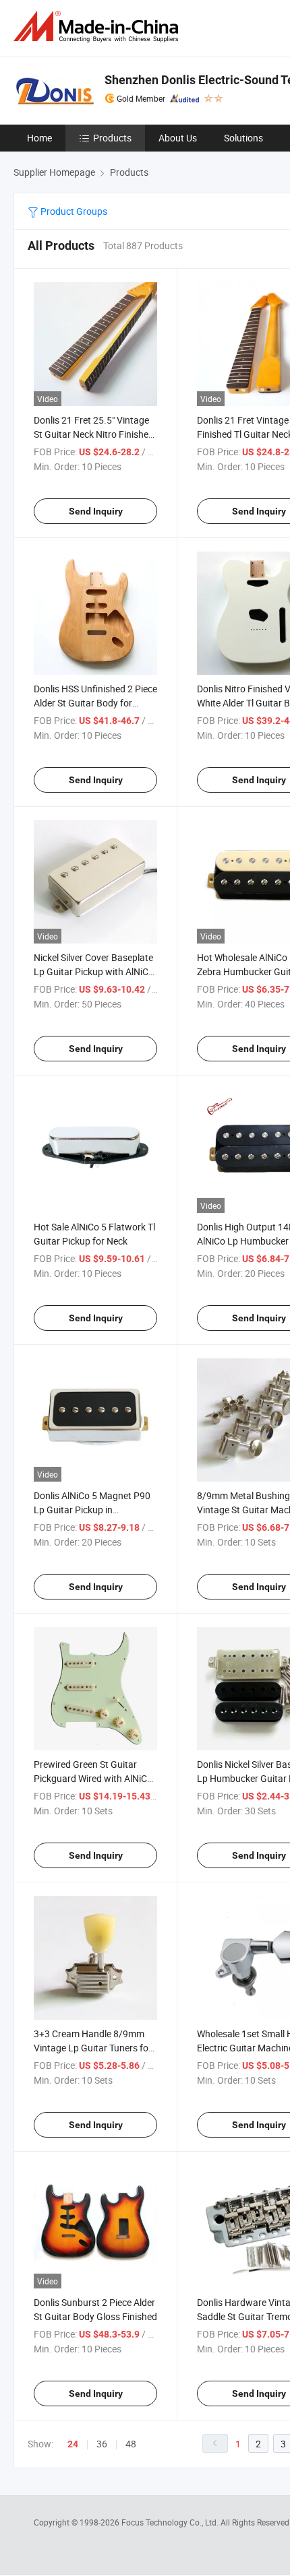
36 (102, 2444)
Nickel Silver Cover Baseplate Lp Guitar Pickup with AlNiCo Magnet (94, 971)
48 (131, 2444)
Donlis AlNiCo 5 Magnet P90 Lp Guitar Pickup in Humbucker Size (92, 1510)
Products (112, 138)
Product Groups (73, 211)
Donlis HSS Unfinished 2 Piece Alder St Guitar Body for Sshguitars (95, 703)
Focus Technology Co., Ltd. (171, 2522)
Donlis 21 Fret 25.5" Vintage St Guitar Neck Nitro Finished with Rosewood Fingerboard (94, 434)
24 (73, 2444)
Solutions (243, 138)
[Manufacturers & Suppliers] (98, 27)
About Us (178, 138)
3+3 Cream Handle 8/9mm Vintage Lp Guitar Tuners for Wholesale (93, 2048)
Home (39, 138)
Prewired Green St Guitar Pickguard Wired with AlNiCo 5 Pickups (93, 1778)
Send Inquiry (96, 511)
